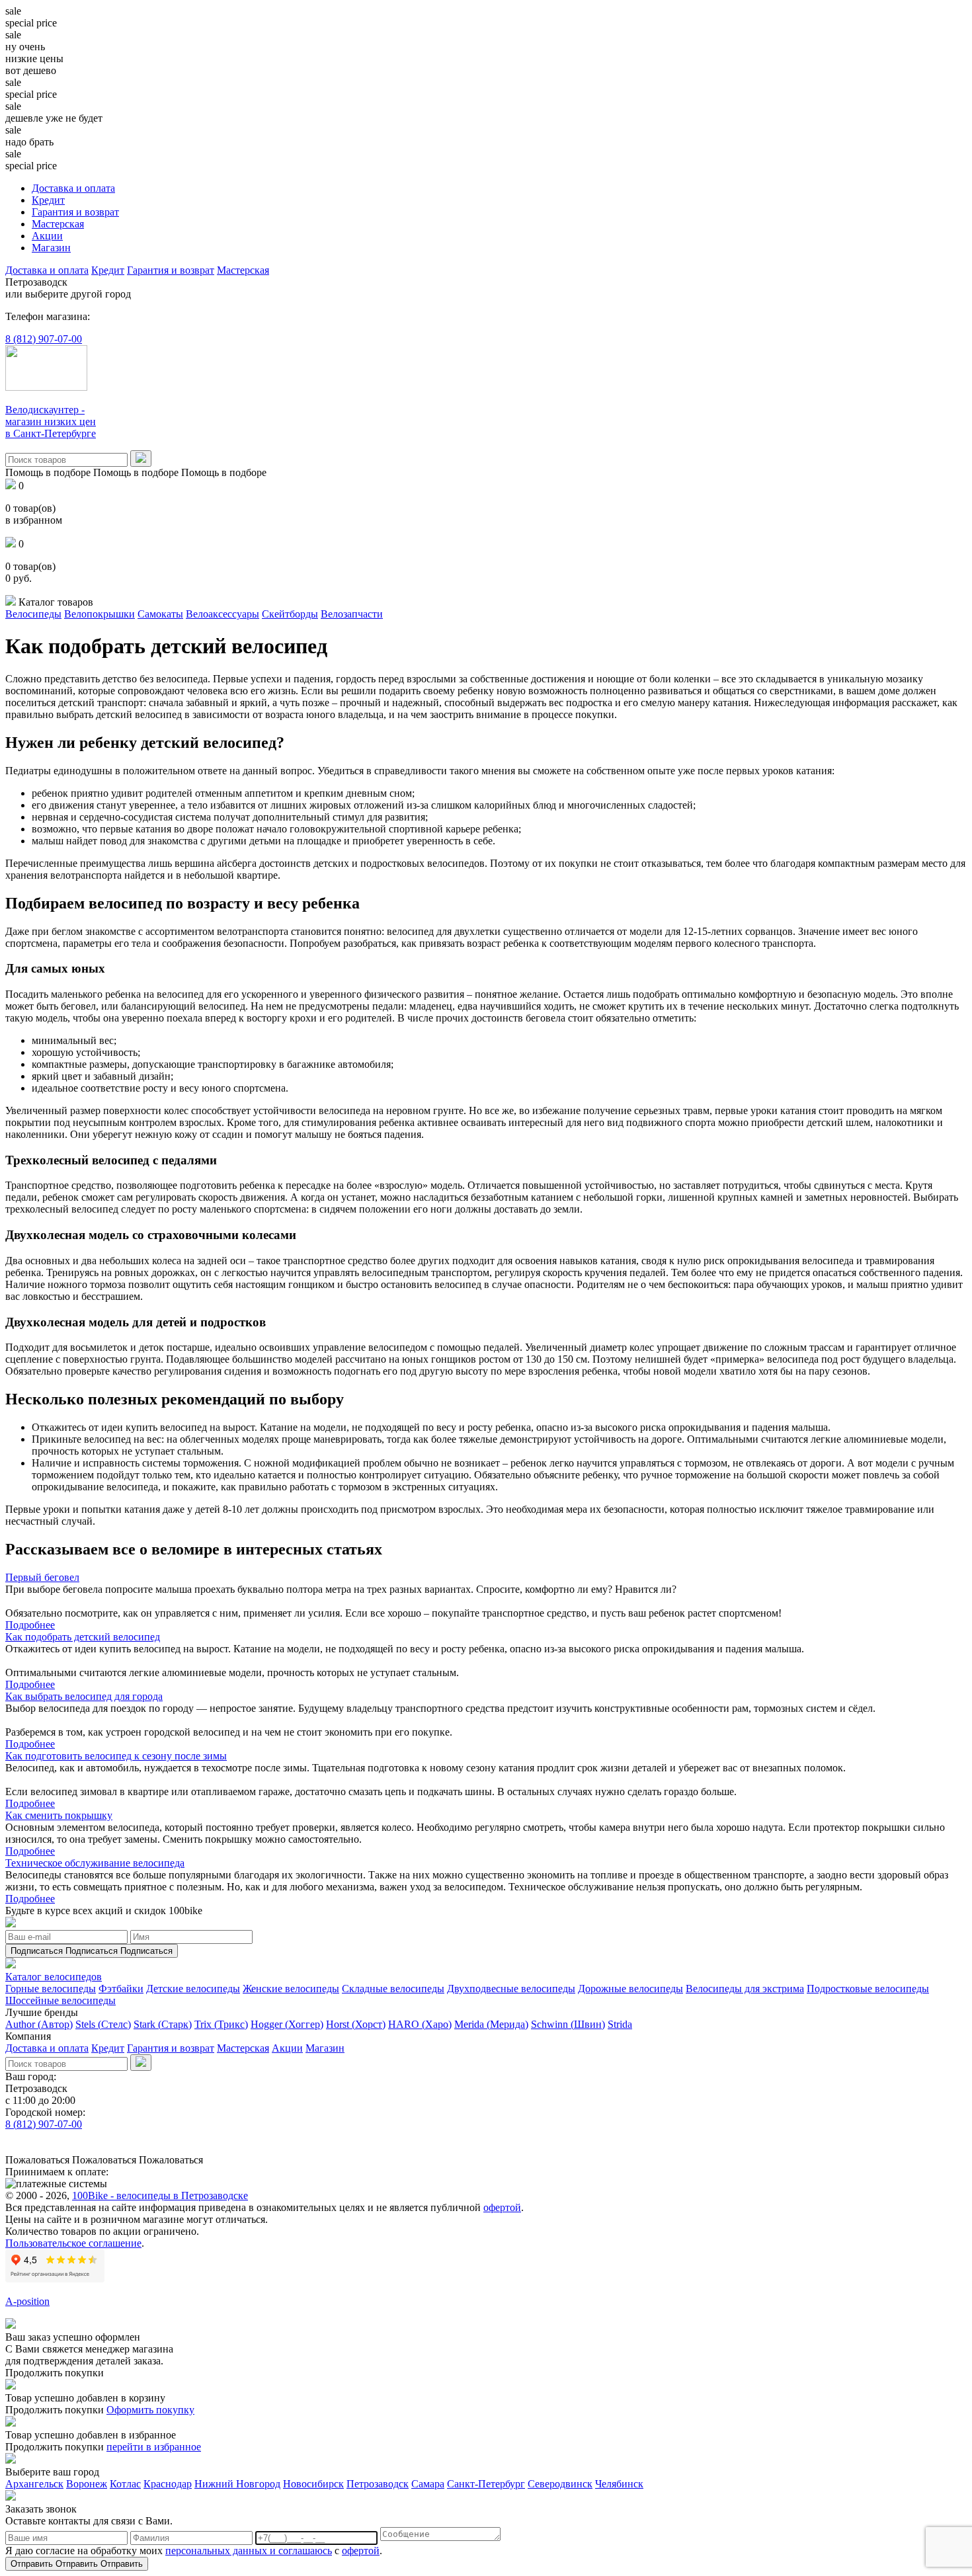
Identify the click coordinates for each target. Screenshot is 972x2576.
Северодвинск (560, 2484)
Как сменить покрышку (59, 1815)
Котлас (125, 2484)
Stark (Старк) (163, 2024)
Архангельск (34, 2484)
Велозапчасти (352, 614)
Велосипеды (33, 614)
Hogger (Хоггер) (287, 2024)
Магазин (51, 248)
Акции (47, 236)
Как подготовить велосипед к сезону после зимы (116, 1756)
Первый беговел (42, 1577)
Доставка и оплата (73, 188)
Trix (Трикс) (221, 2024)
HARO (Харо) (420, 2024)
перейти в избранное (154, 2447)
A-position (27, 2301)
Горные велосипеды (51, 1989)
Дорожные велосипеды (630, 1989)
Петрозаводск (378, 2484)
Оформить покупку (150, 2410)
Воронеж (87, 2484)
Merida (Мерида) (491, 2024)
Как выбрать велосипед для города (84, 1696)
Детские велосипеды (193, 1989)
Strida (620, 2024)
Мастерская (58, 224)
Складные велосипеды (393, 1989)
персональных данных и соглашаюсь (249, 2551)
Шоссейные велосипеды (61, 2000)
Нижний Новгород (237, 2484)
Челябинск (619, 2484)
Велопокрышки (100, 614)
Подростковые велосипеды (868, 1989)
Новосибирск (313, 2484)
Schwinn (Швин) (568, 2024)
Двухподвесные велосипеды (511, 1989)
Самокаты (160, 614)
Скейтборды (290, 614)
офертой (502, 2207)
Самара (428, 2484)
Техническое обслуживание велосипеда (95, 1863)
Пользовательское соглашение (73, 2243)
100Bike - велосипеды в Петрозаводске (160, 2195)
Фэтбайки (121, 1989)
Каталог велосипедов (54, 1977)
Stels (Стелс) (103, 2024)
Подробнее (30, 1625)
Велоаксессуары (223, 614)
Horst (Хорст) (356, 2024)
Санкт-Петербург (486, 2484)
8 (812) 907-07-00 (44, 339)
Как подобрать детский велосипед (83, 1637)
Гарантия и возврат (75, 212)
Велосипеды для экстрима (745, 1989)
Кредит (48, 200)
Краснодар (168, 2484)
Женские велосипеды (291, 1989)
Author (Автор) (39, 2024)
